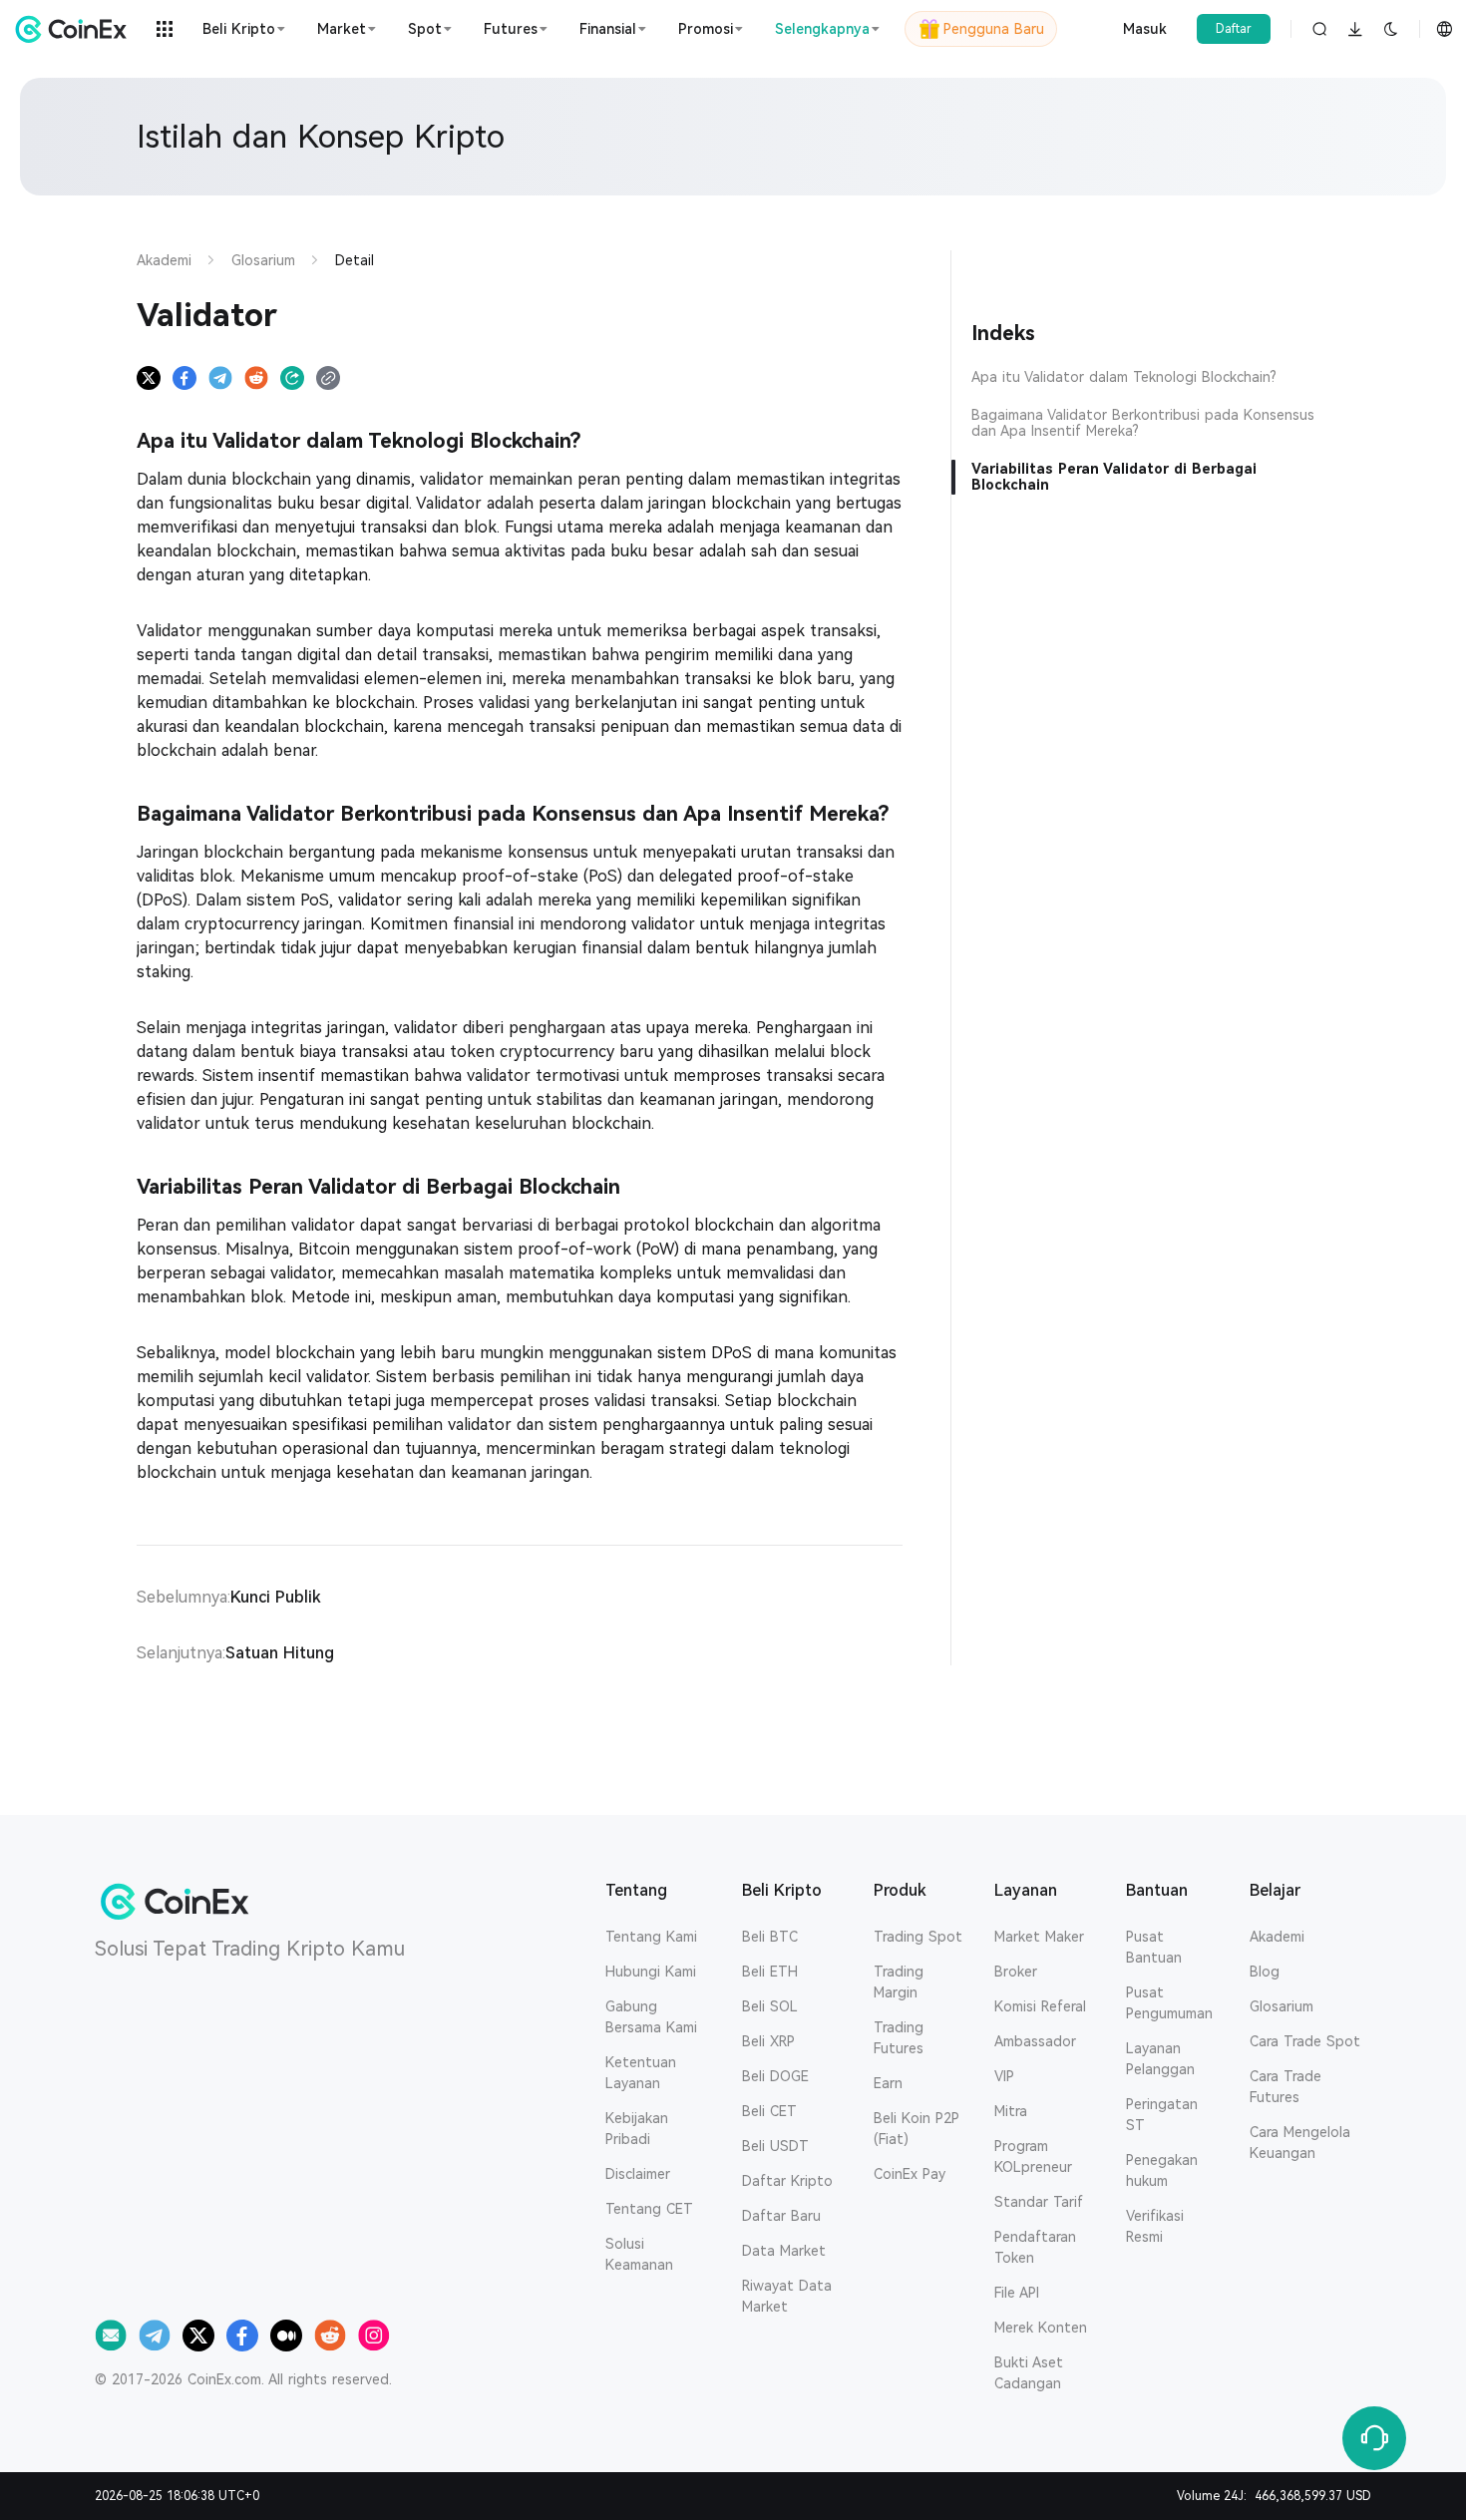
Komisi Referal (1040, 2006)
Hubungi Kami (651, 1972)
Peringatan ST (1162, 2115)
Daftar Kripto (787, 2181)
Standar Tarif (1039, 2202)
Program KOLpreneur (1033, 2157)
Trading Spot (918, 1937)
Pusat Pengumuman (1169, 2003)
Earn (888, 2083)
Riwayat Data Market (787, 2296)
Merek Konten (1041, 2328)
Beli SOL (770, 2006)
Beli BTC (770, 1937)
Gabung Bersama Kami (651, 2017)
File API (1017, 2293)
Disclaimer (638, 2174)
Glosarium (1282, 2006)
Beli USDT (775, 2146)
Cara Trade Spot (1305, 2041)
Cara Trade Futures (1285, 2087)
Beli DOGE (775, 2076)
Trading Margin (899, 1982)
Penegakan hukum (1162, 2170)
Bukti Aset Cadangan (1029, 2373)
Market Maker (1039, 1937)
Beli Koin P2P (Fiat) (916, 2129)
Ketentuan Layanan (641, 2073)
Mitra (1011, 2111)
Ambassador (1035, 2041)
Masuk (1145, 29)
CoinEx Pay (910, 2174)
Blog (1265, 1972)
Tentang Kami (651, 1937)
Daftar (1234, 29)
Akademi (1277, 1937)
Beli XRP (768, 2041)
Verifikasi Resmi (1155, 2226)
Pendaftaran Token (1035, 2247)
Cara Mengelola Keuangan (1300, 2143)
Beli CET (769, 2111)
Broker (1016, 1972)
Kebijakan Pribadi (637, 2129)
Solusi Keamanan (639, 2254)
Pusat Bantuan (1154, 1947)
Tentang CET (649, 2209)
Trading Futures (899, 2038)
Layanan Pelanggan (1160, 2059)
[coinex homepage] (76, 29)
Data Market (784, 2251)
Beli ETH (770, 1972)
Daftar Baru (781, 2216)
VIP (1004, 2076)
